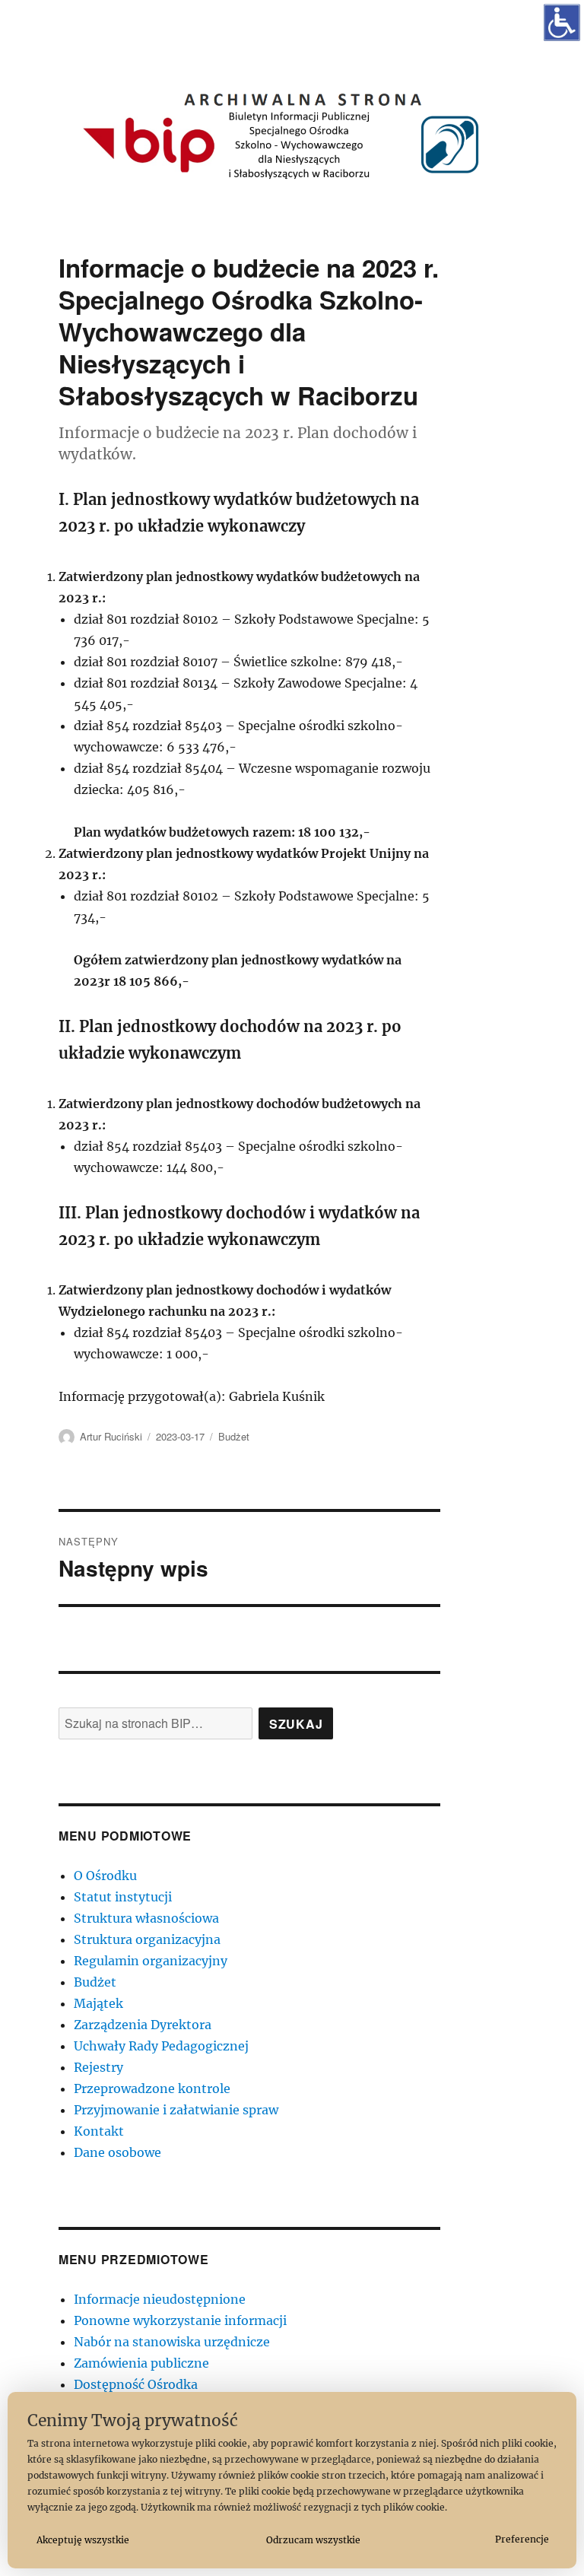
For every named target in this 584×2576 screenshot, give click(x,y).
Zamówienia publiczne (141, 2363)
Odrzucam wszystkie (313, 2540)
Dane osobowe (117, 2152)
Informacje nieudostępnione (160, 2299)
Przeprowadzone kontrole (152, 2088)
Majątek (98, 2003)
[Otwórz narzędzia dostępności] (562, 22)
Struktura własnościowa (146, 1918)
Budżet (234, 1436)
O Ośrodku (105, 1876)
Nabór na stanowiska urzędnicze (172, 2342)
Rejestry (98, 2067)
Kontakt (99, 2131)
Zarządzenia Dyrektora (143, 2025)
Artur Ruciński (111, 1436)
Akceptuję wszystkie (83, 2540)
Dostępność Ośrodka (136, 2384)
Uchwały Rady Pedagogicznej (161, 2046)
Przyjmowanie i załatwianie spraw (176, 2110)
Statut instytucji (123, 1897)
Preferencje (522, 2539)
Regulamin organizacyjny (151, 1961)
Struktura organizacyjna (147, 1939)
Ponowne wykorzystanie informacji (180, 2320)
